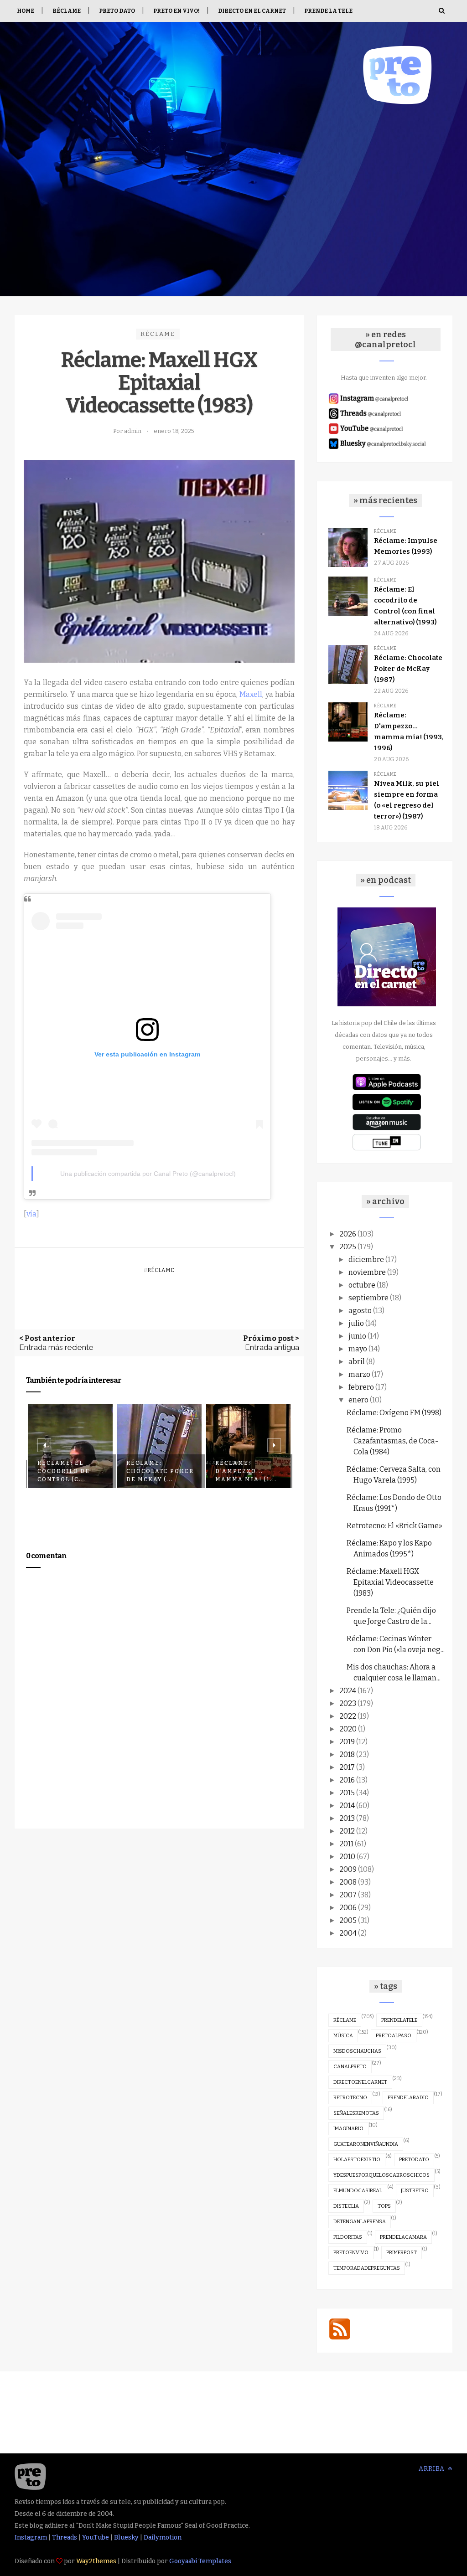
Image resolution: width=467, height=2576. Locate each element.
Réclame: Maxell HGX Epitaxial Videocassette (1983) (390, 1582)
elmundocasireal (358, 2191)
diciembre (366, 1260)
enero (358, 1400)
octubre (362, 1285)
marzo (359, 1374)
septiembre (368, 1298)
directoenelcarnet (360, 2082)
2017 (347, 1767)
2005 (348, 1920)
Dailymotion (163, 2537)
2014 (347, 1806)
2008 (348, 1882)
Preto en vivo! (176, 11)
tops (384, 2206)
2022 (348, 1716)
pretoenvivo (351, 2253)
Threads (65, 2537)
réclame (158, 334)
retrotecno (350, 2098)
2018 (347, 1754)
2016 (347, 1780)
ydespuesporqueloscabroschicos (381, 2175)
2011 (346, 1844)
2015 (347, 1793)
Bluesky (126, 2537)
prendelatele (399, 2020)
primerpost (402, 2253)
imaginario (348, 2129)
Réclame (67, 11)
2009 (348, 1869)
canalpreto (350, 2067)
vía (31, 1214)
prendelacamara (403, 2237)
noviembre (367, 1272)
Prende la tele (328, 11)
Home (26, 11)
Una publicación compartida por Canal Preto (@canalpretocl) (148, 1174)
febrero (361, 1387)
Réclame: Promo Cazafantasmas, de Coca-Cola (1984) (392, 1441)
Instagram (31, 2537)
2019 (347, 1742)
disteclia (346, 2206)
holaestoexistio (357, 2160)
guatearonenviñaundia (366, 2144)
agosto (360, 1311)
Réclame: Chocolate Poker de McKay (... (160, 1471)
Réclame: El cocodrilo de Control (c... (64, 1471)
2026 (348, 1234)
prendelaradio (408, 2098)
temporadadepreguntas (367, 2268)
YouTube (96, 2537)
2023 (348, 1703)
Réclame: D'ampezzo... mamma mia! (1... (246, 1471)
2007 (348, 1895)
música (343, 2036)
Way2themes (96, 2561)
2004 (348, 1933)
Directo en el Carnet (252, 11)
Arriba (433, 2469)
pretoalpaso (394, 2036)
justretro (415, 2191)
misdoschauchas (357, 2051)
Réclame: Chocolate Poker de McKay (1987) (408, 669)
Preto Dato (117, 11)
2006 (348, 1908)
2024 (348, 1691)
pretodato (414, 2160)
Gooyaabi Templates (200, 2561)
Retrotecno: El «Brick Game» (394, 1526)
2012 (347, 1831)
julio (356, 1323)
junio (357, 1336)
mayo (358, 1349)
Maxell (251, 694)
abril (357, 1362)
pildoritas (348, 2237)
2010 (347, 1857)
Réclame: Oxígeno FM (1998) (394, 1413)
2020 (348, 1729)
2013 (347, 1818)
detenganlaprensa (360, 2222)
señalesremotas (356, 2113)
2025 (348, 1247)
